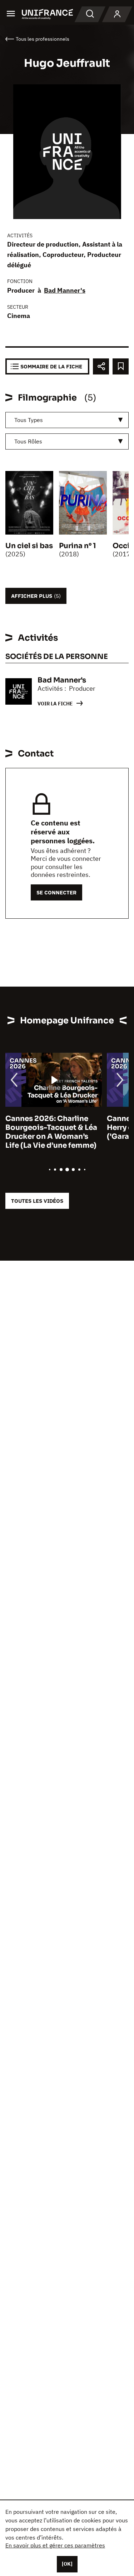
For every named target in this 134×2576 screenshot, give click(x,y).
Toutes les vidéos (37, 1201)
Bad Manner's (65, 290)
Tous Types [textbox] (29, 420)
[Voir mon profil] (117, 14)
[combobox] (67, 420)
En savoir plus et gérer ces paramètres (55, 2545)
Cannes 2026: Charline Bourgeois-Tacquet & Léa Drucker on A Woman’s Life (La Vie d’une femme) (51, 1132)
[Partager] (101, 366)
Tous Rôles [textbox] (28, 441)
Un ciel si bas (29, 546)
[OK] (67, 2564)
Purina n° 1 (78, 546)
